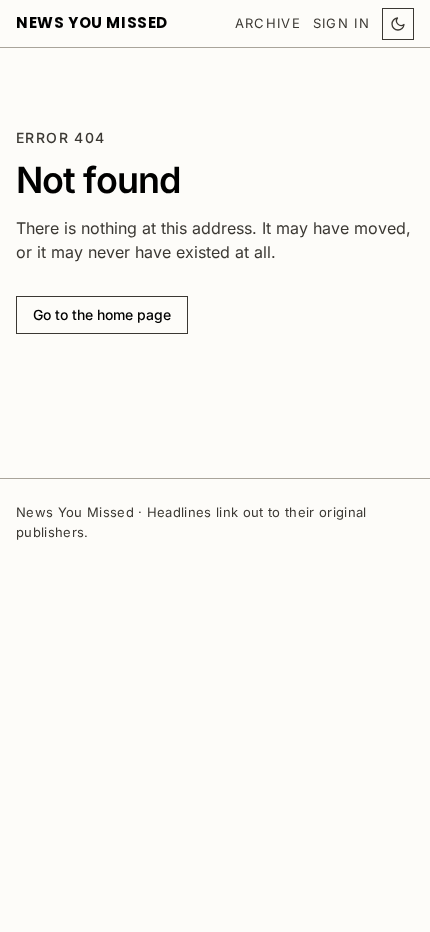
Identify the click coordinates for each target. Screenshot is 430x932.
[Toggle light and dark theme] (398, 24)
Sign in (341, 23)
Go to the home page (102, 314)
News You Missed (92, 22)
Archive (268, 23)
